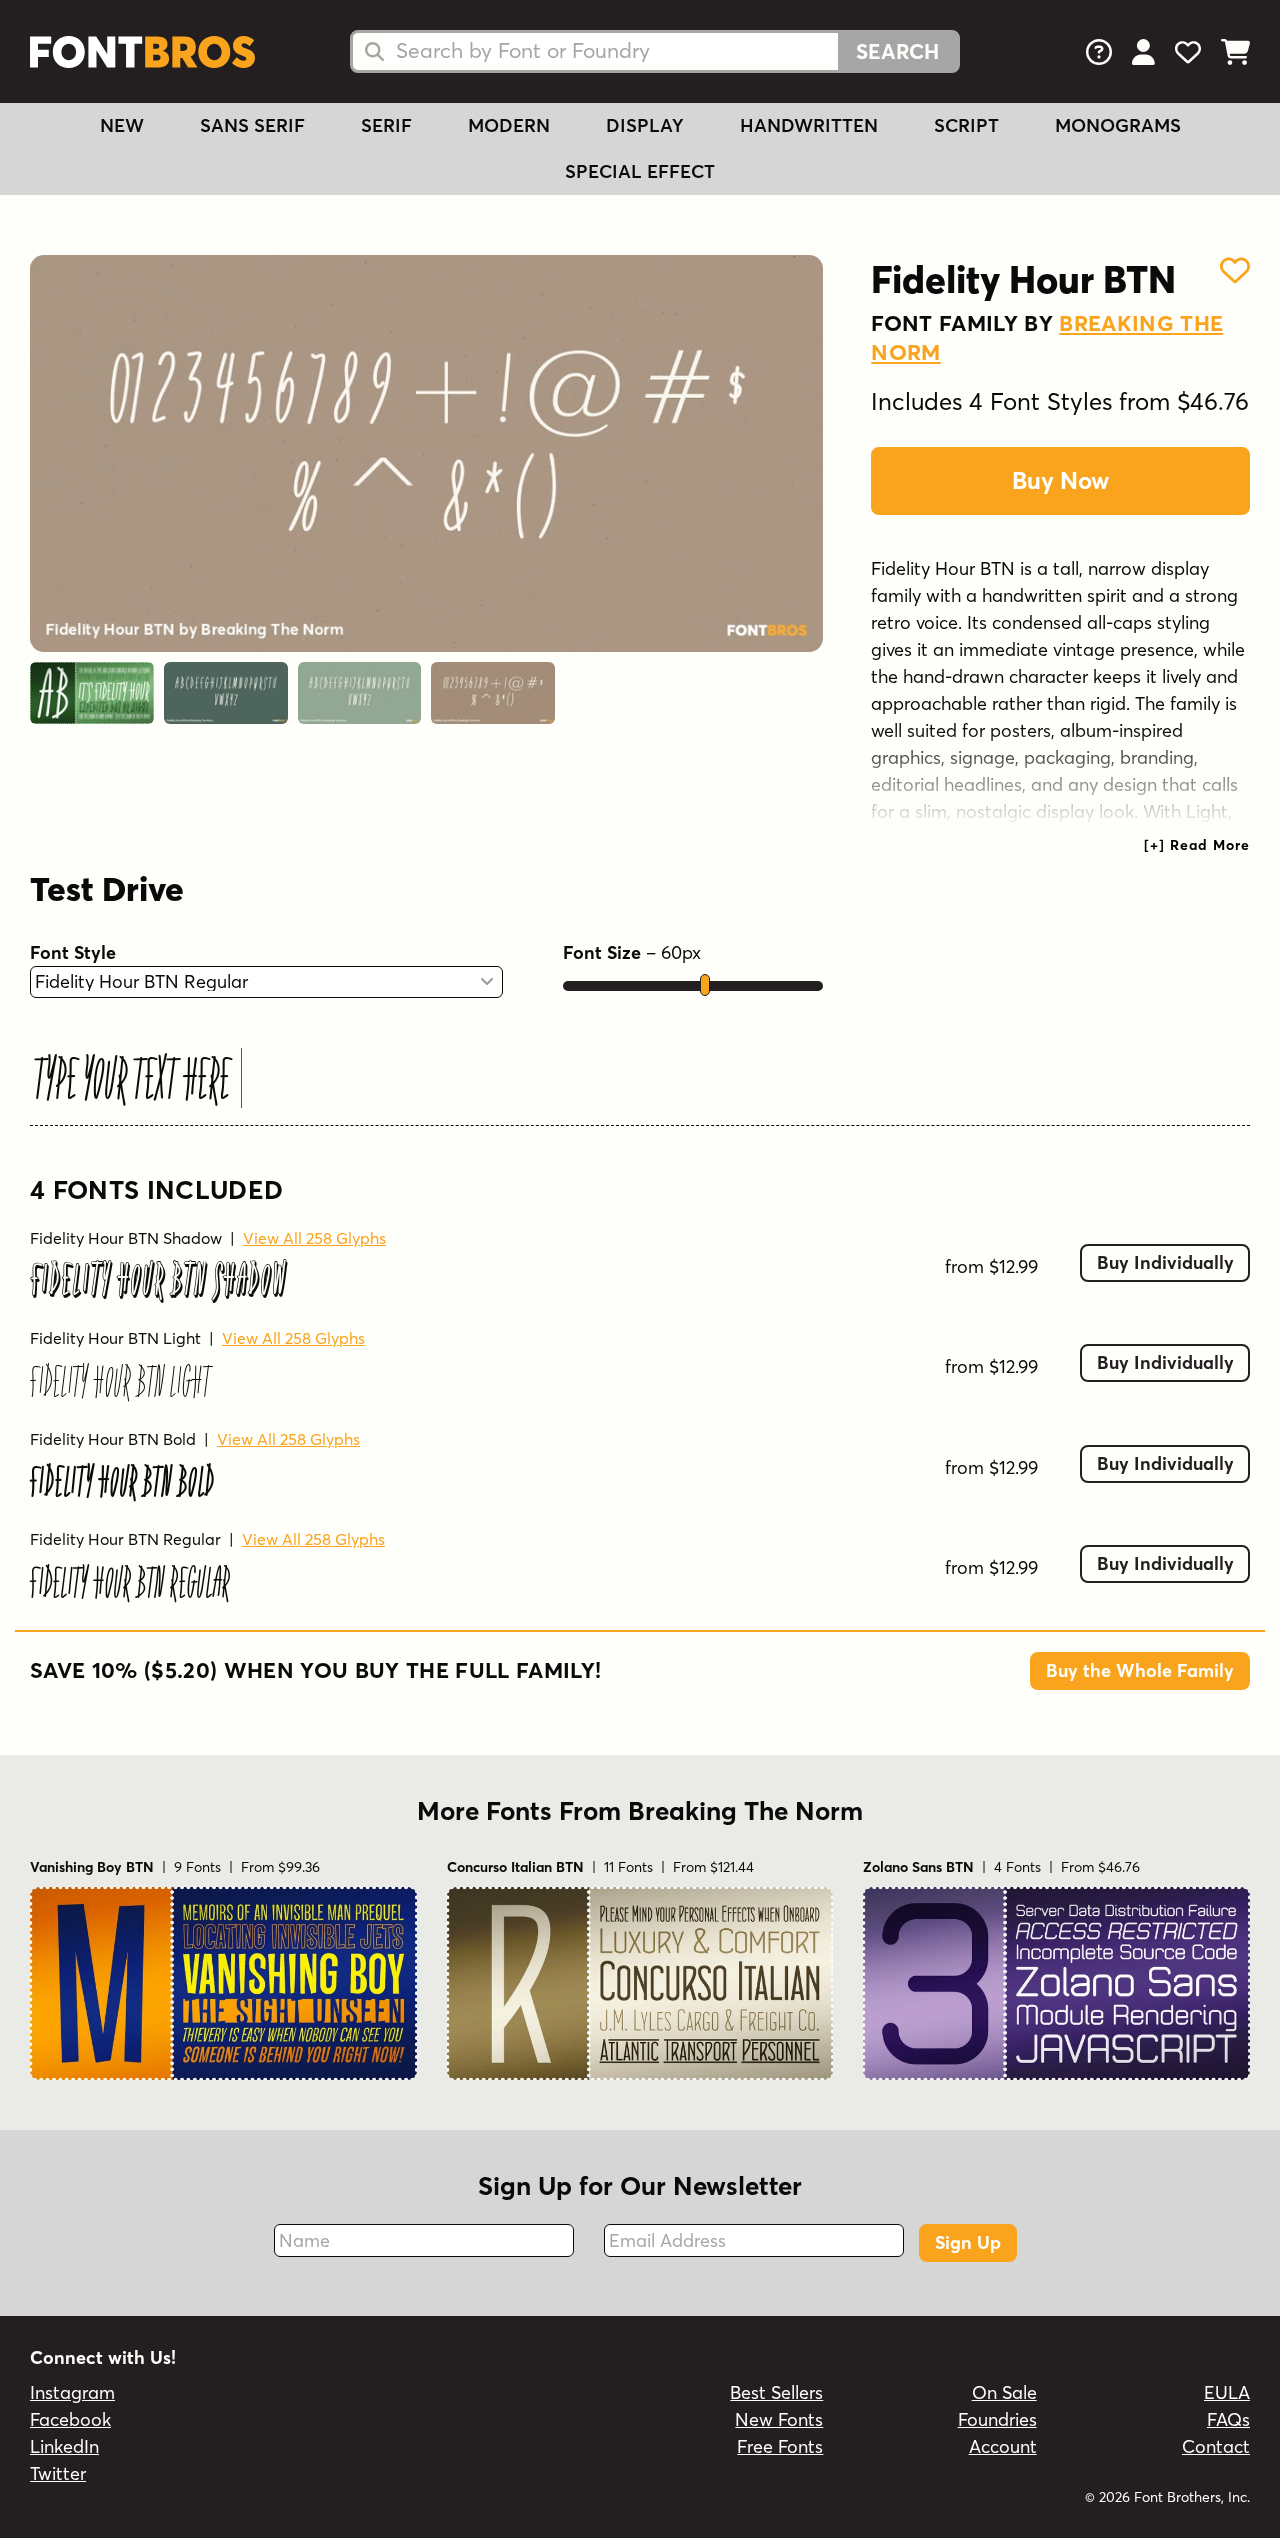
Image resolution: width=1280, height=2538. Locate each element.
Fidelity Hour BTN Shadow (126, 1238)
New (122, 125)
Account (1003, 2446)
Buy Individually (1165, 1262)
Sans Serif (252, 125)
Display (645, 125)
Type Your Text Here (133, 1079)
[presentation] (1197, 845)
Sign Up (968, 2242)
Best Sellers (776, 2392)
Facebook (70, 2419)
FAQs (1228, 2419)
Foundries (997, 2419)
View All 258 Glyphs (314, 1238)
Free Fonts (780, 2446)
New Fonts (779, 2419)
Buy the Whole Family (1140, 1670)
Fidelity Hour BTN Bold (113, 1439)
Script (966, 125)
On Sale (1004, 2392)
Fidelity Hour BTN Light (115, 1338)
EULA (1227, 2392)
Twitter (58, 2473)
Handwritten (809, 125)
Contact (1216, 2446)
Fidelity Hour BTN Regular (125, 1539)
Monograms (1118, 125)
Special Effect (640, 171)
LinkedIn (64, 2446)
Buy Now (1060, 480)
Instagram (72, 2392)
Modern (509, 125)
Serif (386, 125)
